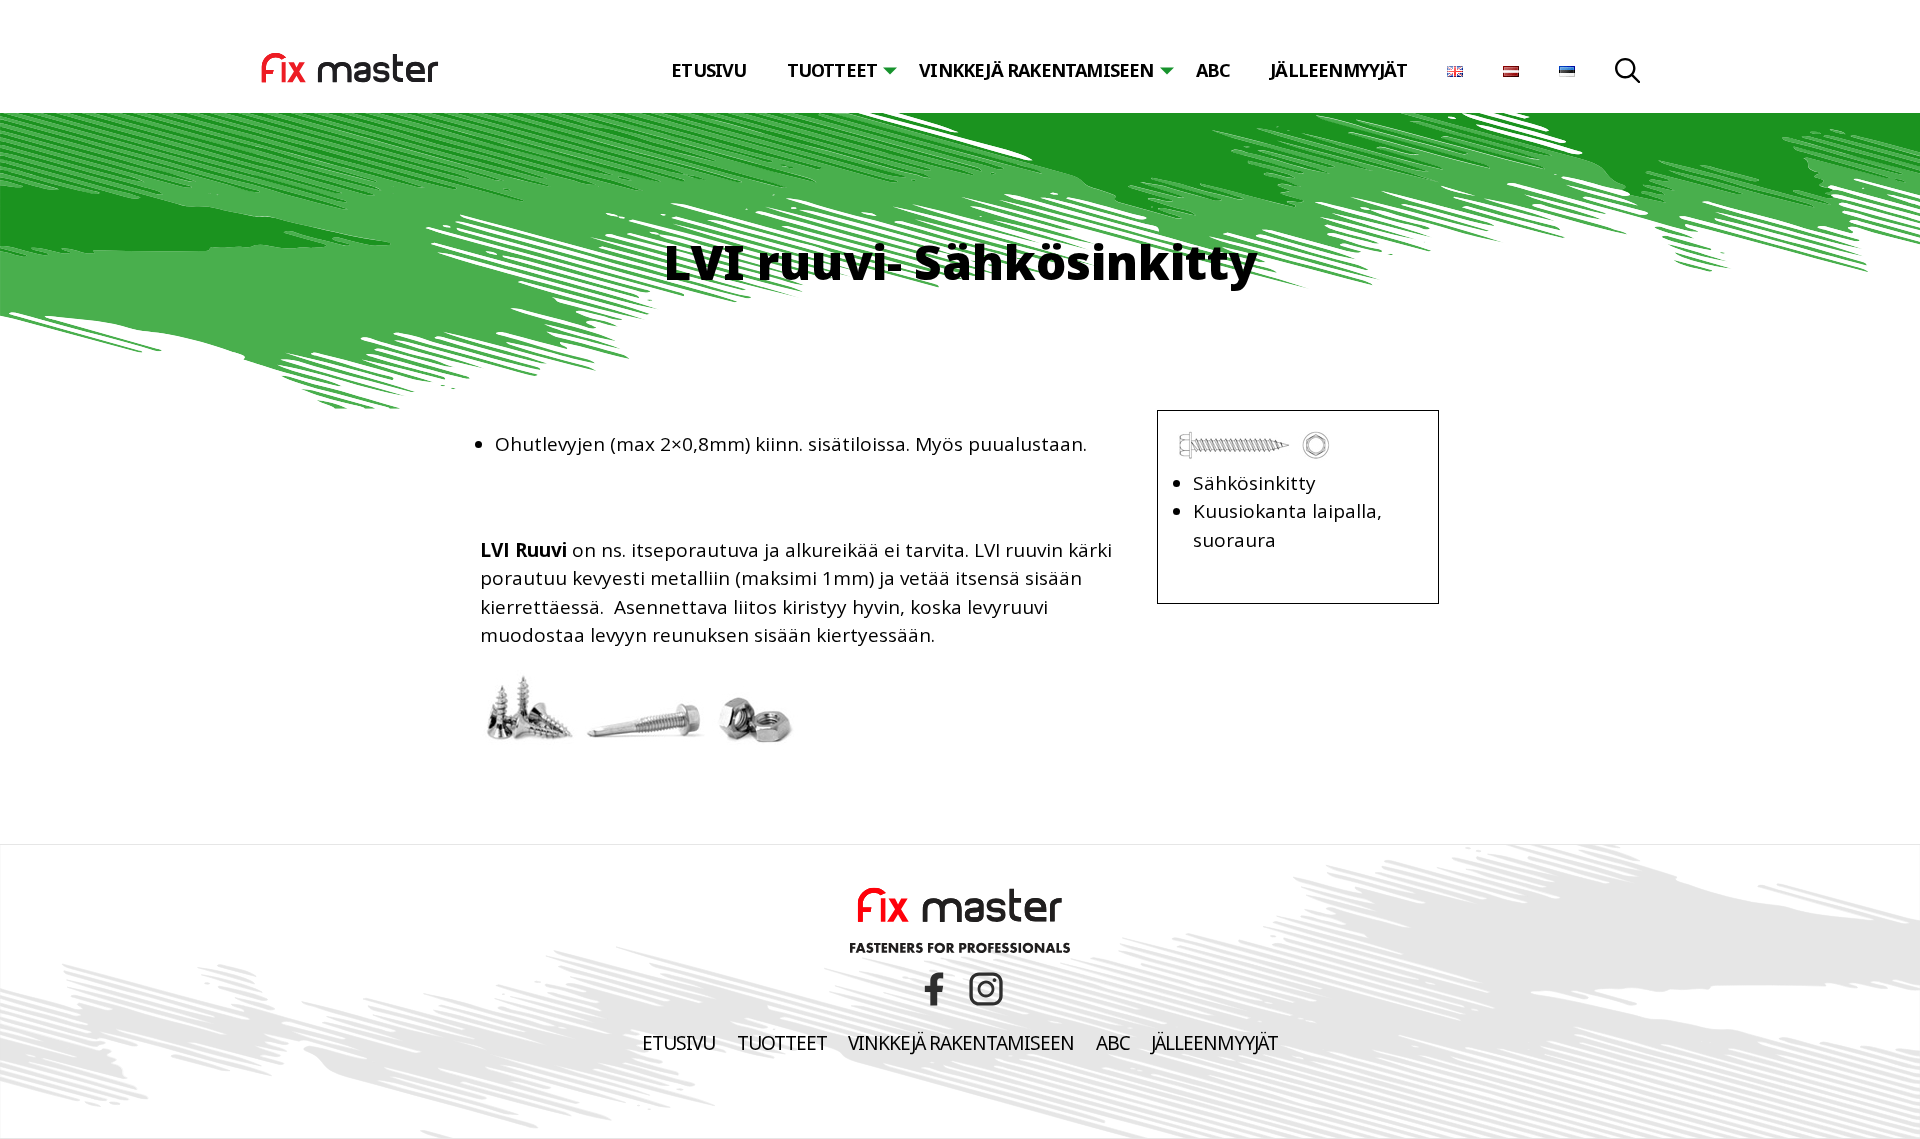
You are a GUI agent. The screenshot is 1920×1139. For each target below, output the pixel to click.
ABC (1213, 70)
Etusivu (708, 70)
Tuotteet (832, 70)
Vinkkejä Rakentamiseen (961, 1043)
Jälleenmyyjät (1338, 70)
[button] (1627, 74)
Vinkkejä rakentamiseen (1036, 70)
